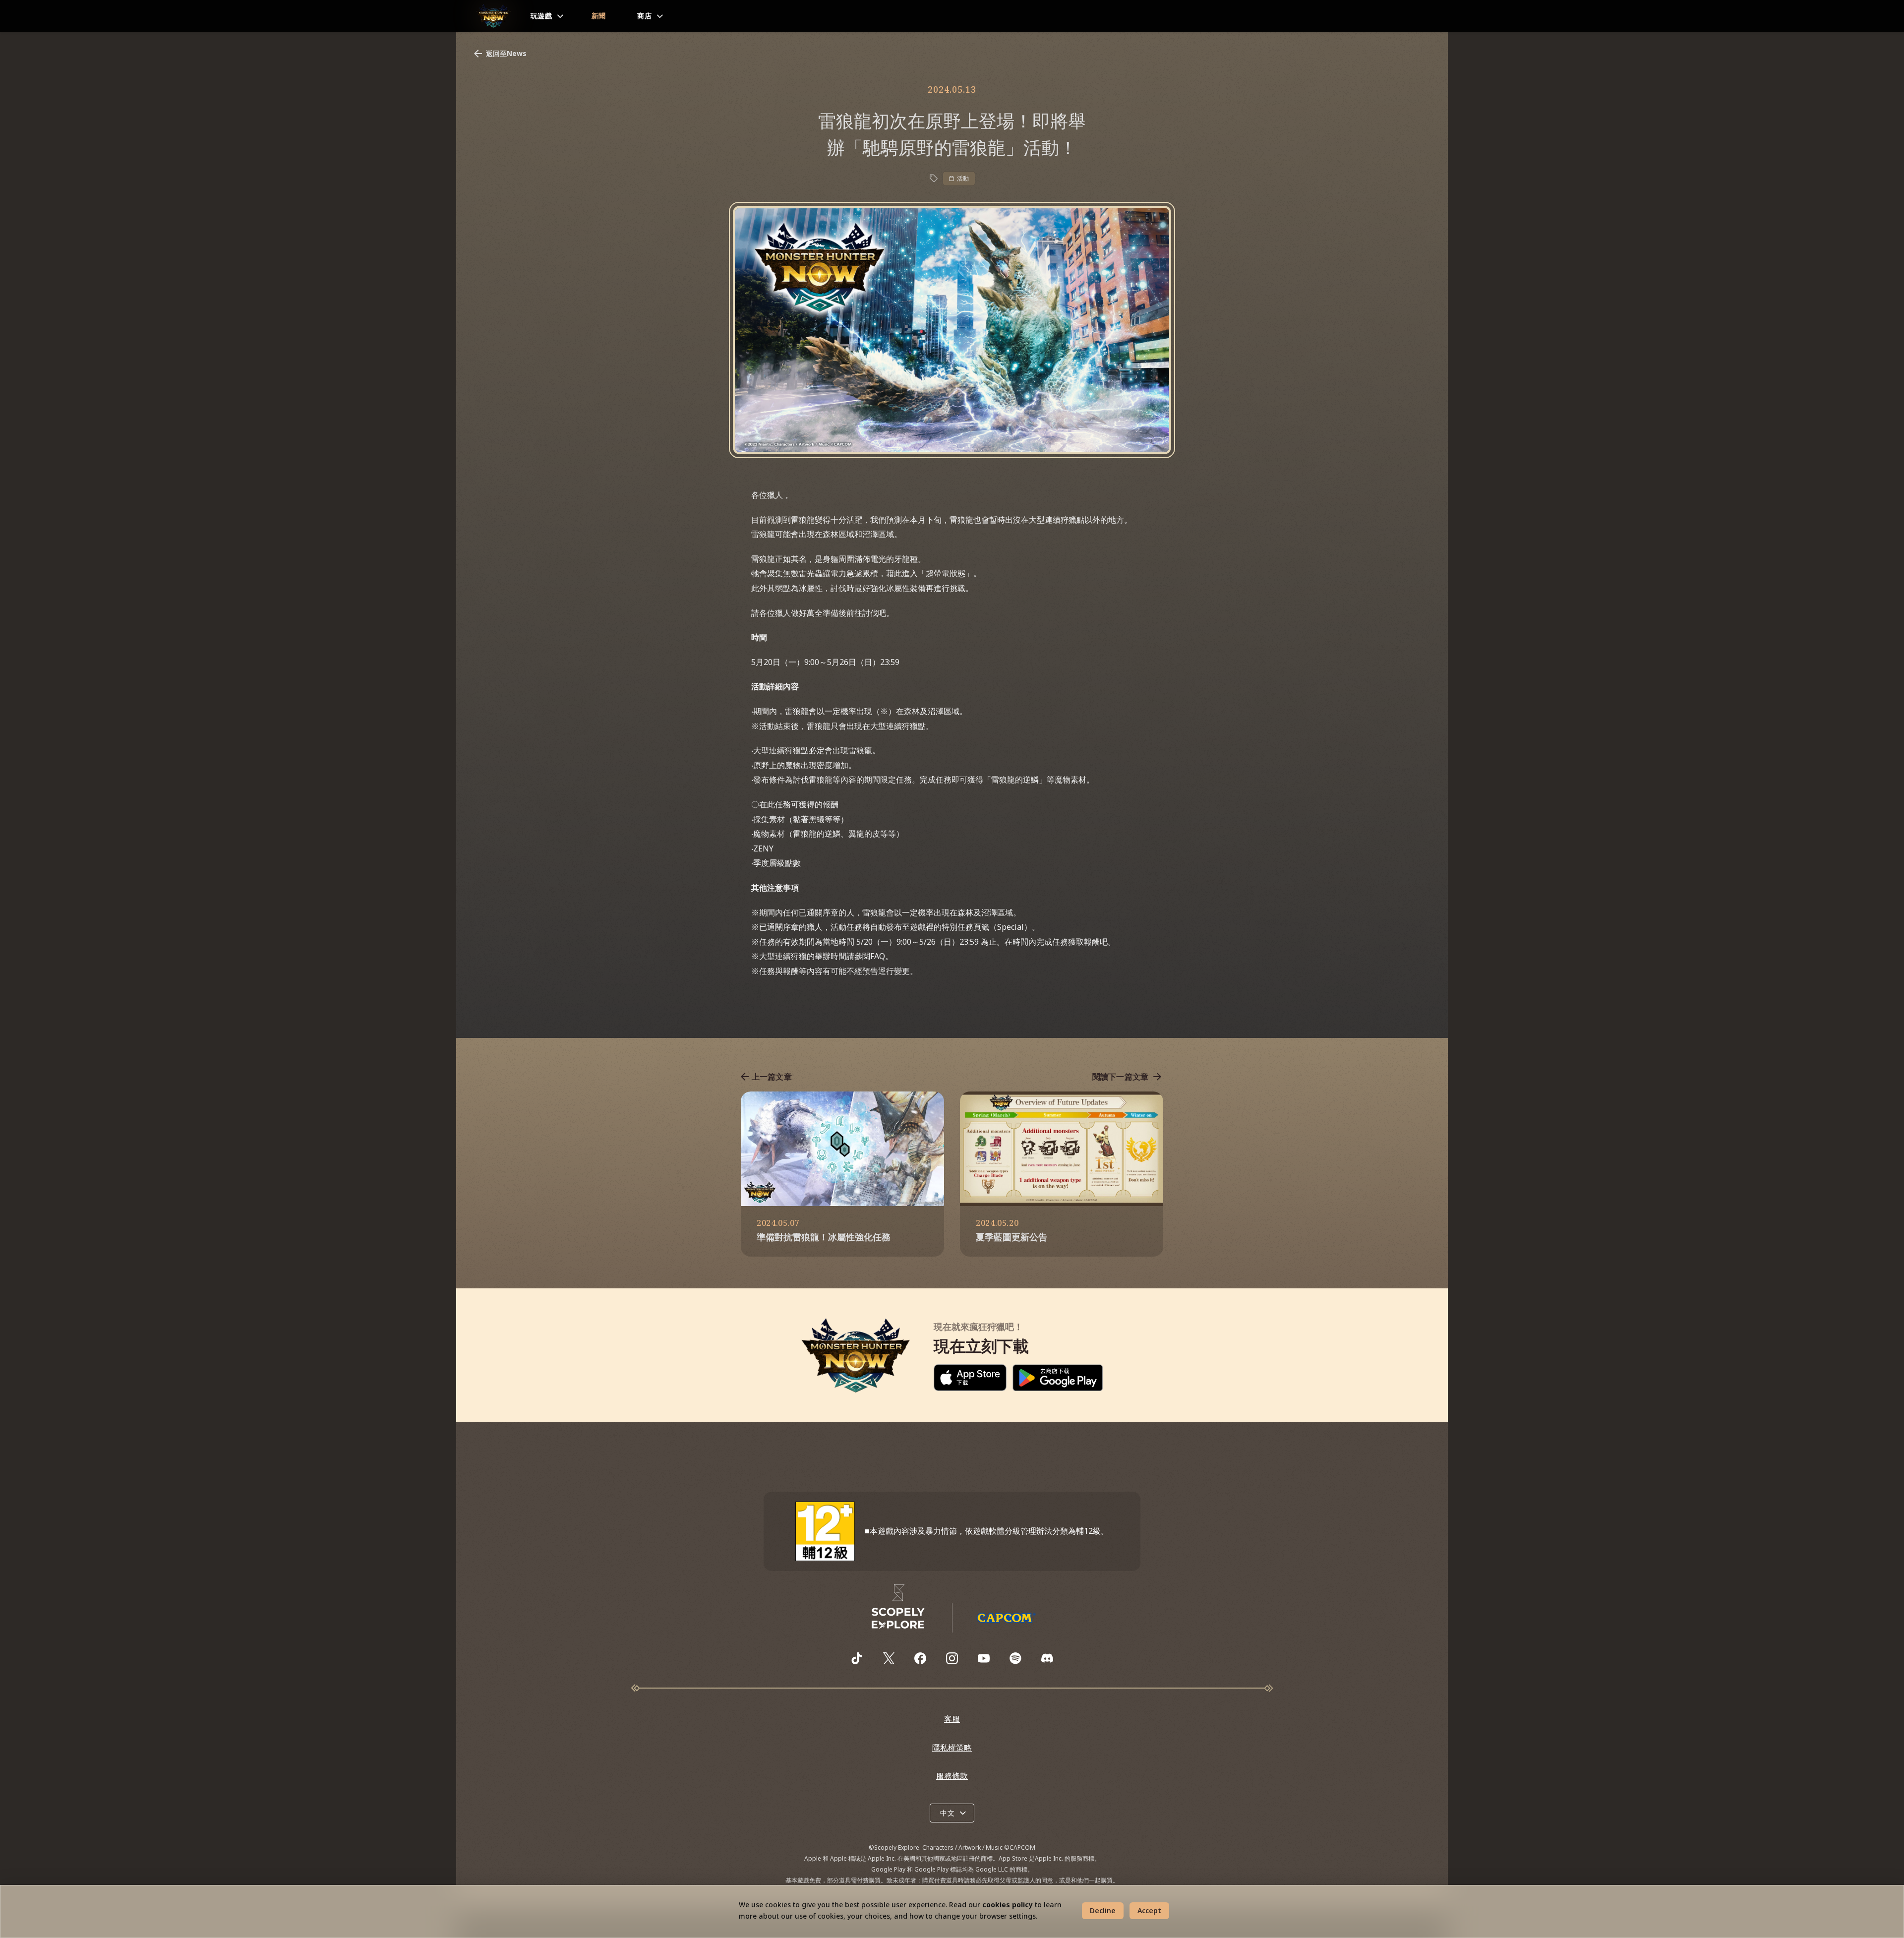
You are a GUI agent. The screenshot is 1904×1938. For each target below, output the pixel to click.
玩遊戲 (541, 16)
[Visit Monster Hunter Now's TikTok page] (857, 1658)
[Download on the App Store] (970, 1378)
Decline (1103, 1910)
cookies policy (1008, 1905)
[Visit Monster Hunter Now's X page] (889, 1658)
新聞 (599, 16)
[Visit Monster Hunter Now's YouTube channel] (984, 1658)
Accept (1149, 1910)
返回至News (506, 53)
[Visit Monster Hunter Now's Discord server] (1047, 1658)
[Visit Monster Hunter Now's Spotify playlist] (1015, 1658)
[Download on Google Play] (1058, 1378)
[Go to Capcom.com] (1006, 1618)
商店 (644, 16)
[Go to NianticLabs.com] (898, 1607)
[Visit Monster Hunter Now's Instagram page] (952, 1658)
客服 (952, 1719)
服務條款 (952, 1776)
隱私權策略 (952, 1748)
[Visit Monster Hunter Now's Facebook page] (920, 1658)
